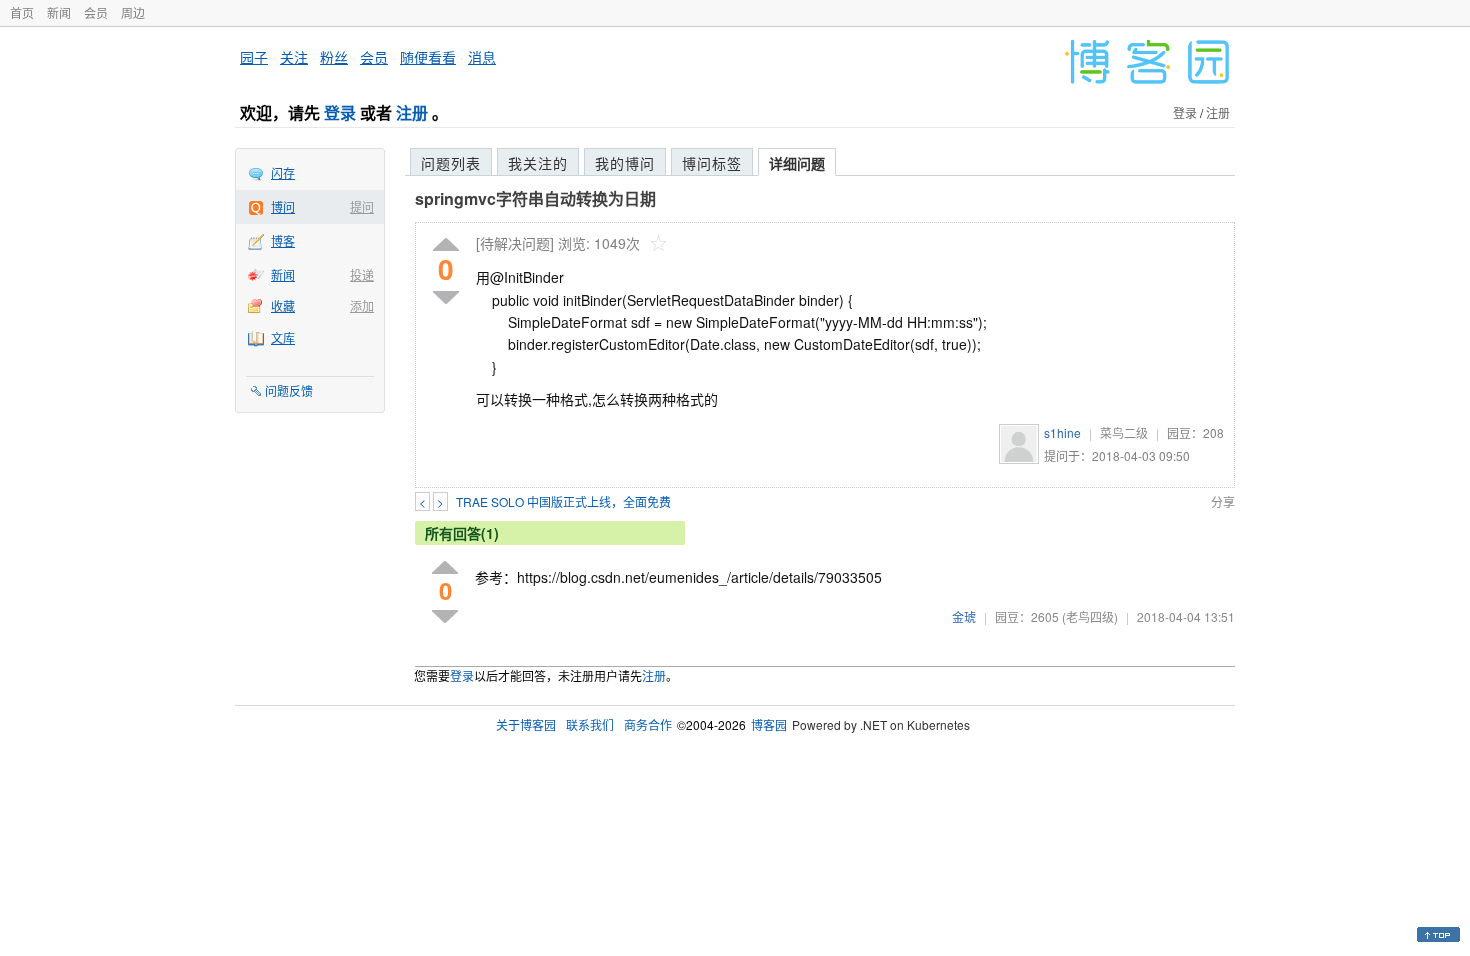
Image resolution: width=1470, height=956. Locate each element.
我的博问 (625, 163)
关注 (294, 57)
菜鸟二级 (1124, 432)
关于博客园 (526, 724)
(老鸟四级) (1090, 616)
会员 (96, 12)
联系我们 (590, 724)
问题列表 (451, 163)
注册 (412, 112)
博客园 (769, 724)
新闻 (59, 12)
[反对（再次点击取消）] (446, 297)
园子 (254, 57)
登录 (340, 112)
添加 (362, 305)
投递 (362, 274)
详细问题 (797, 163)
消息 (482, 57)
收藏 (283, 305)
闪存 (283, 172)
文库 (283, 337)
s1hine (1062, 432)
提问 (362, 206)
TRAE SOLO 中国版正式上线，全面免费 (563, 501)
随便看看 (428, 57)
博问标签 (712, 163)
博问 (283, 206)
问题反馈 (289, 390)
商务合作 (648, 724)
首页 (22, 12)
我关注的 (538, 163)
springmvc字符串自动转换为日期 (535, 198)
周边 (133, 12)
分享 (1223, 501)
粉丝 (334, 57)
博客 (283, 240)
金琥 (964, 616)
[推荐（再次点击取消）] (446, 245)
